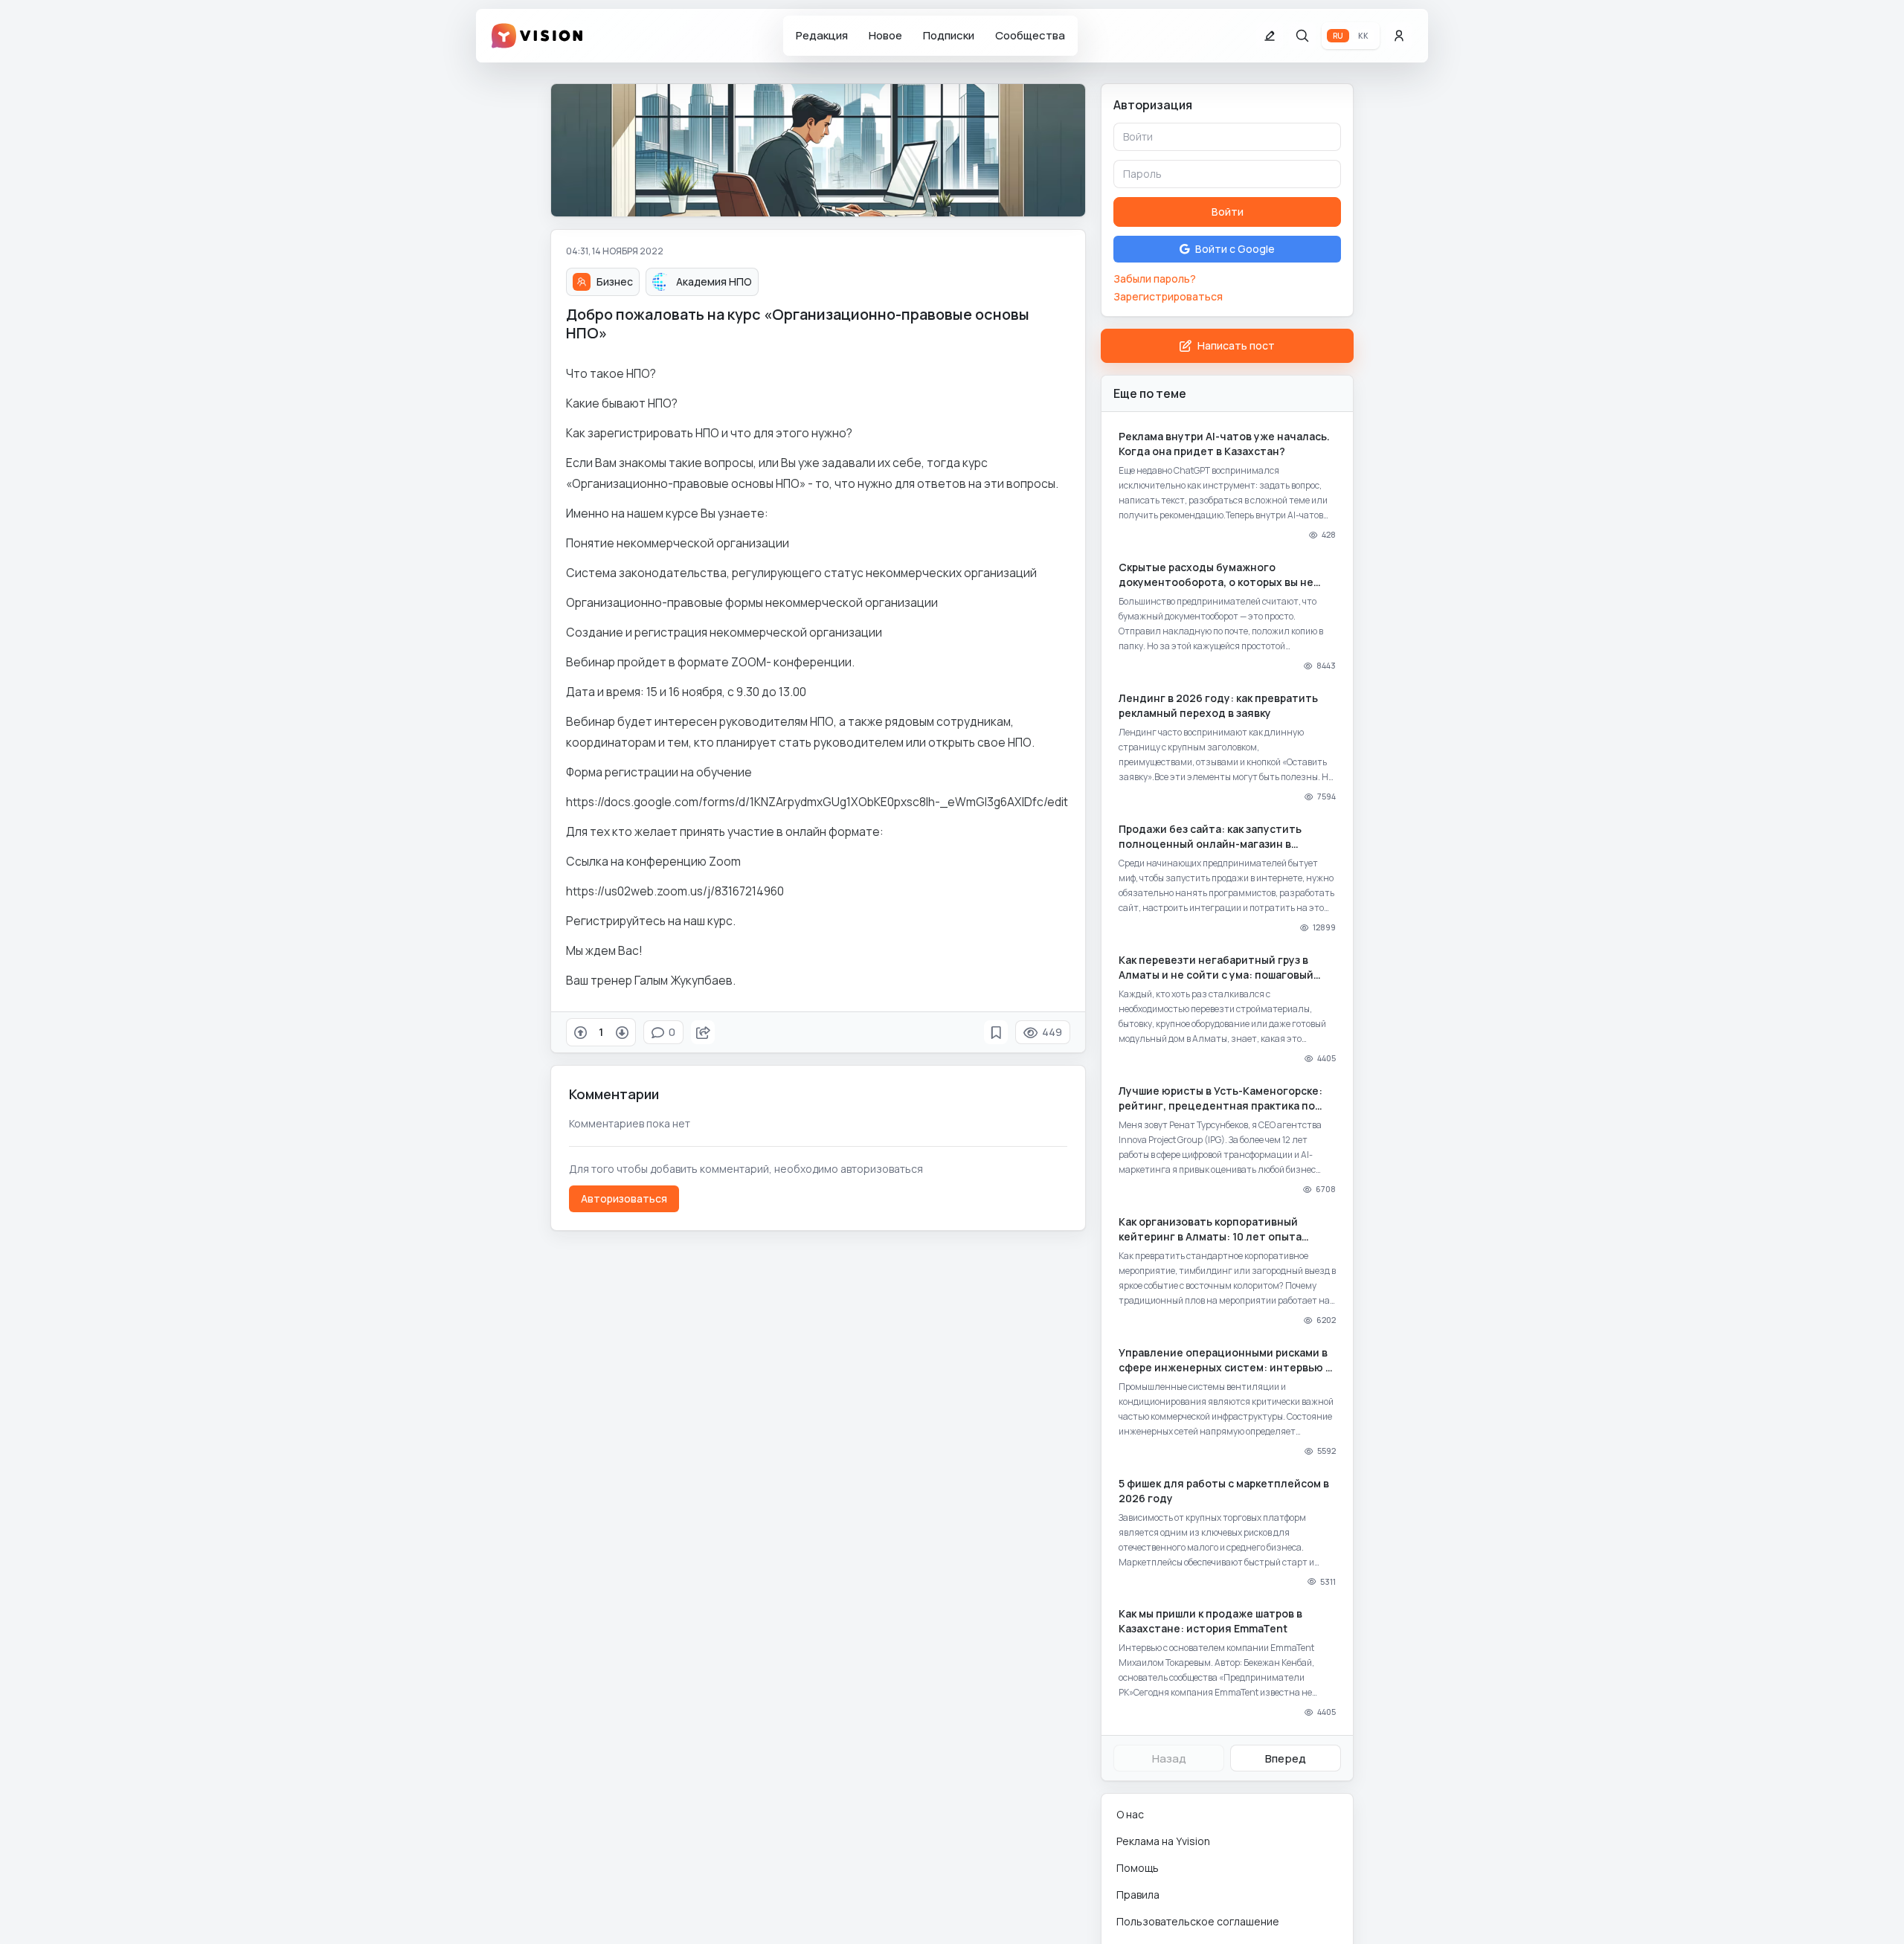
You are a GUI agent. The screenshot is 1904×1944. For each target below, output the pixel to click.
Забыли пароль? (1155, 279)
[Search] (1302, 36)
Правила (1138, 1895)
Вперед (1286, 1758)
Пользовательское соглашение (1198, 1921)
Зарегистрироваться (1168, 296)
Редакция (822, 35)
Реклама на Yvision (1163, 1841)
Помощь (1138, 1868)
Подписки (949, 35)
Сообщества (1030, 35)
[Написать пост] (1270, 36)
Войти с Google (1235, 249)
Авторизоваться (624, 1198)
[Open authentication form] (1399, 36)
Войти (1228, 212)
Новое (885, 35)
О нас (1130, 1814)
